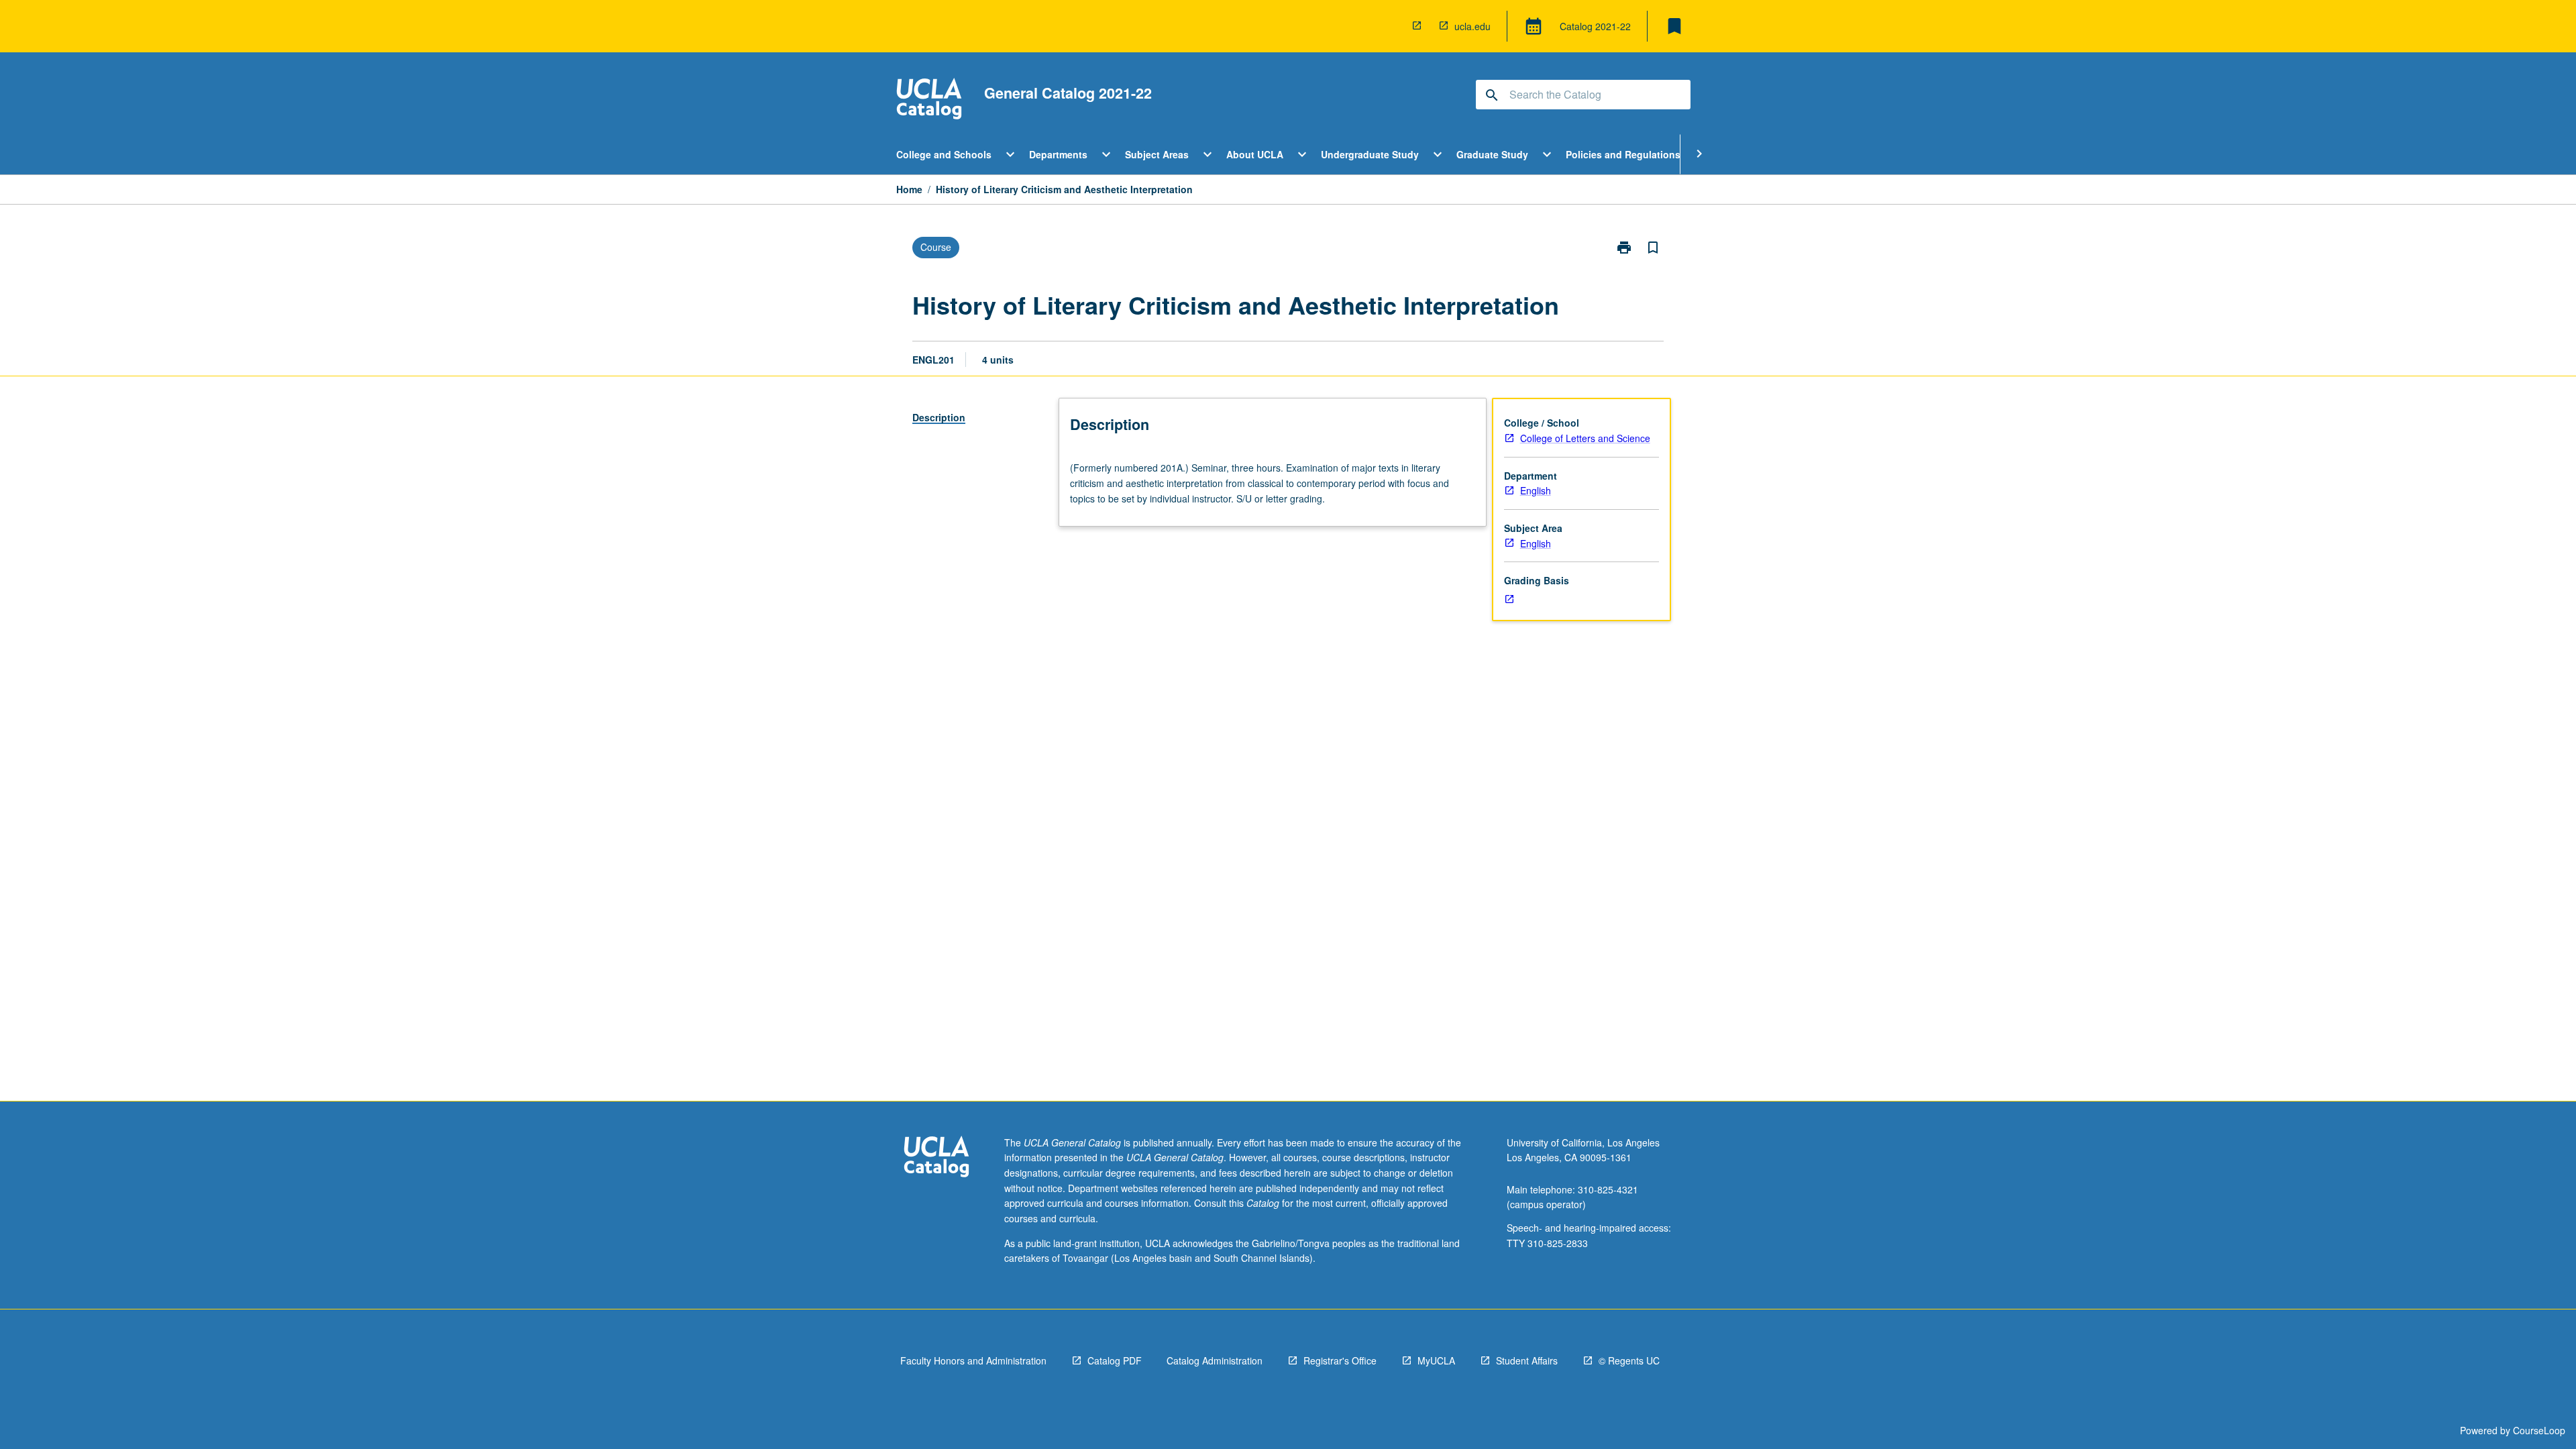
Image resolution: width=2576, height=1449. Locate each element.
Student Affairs (1527, 1360)
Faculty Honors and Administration (973, 1360)
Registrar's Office (1340, 1360)
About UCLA (1255, 154)
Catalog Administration (1215, 1360)
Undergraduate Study (1370, 154)
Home (909, 189)
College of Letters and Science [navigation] (1585, 438)
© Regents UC (1629, 1360)
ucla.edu (1472, 26)
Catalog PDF (1115, 1360)
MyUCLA (1436, 1360)
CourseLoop (2539, 1430)
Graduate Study (1492, 154)
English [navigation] (1536, 490)
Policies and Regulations (1623, 154)
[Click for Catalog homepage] (929, 100)
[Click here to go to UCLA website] (936, 1158)
